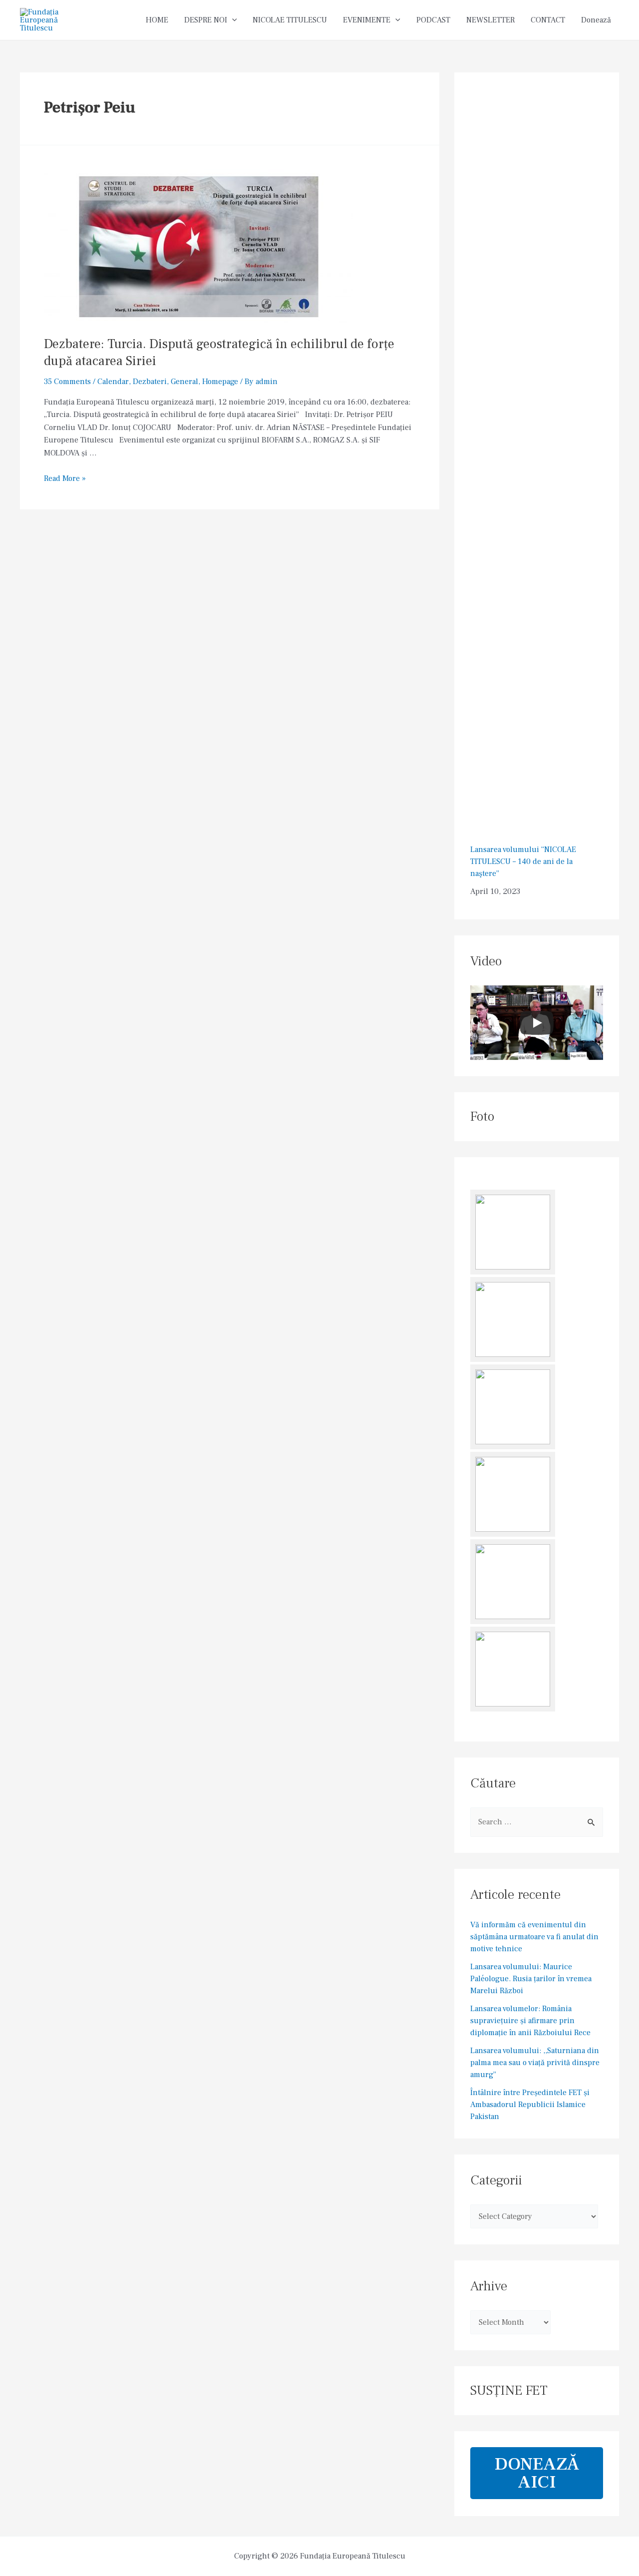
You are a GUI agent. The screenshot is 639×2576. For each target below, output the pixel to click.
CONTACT (548, 20)
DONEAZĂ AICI (537, 2473)
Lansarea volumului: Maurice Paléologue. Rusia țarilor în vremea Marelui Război (531, 1979)
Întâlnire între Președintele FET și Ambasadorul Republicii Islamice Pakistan (530, 2105)
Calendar (113, 382)
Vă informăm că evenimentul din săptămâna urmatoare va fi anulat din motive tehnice (534, 1937)
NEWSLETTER (490, 20)
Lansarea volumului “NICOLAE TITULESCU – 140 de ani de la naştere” (523, 861)
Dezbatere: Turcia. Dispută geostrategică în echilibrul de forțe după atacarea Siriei (219, 353)
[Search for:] (537, 1822)
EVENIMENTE (367, 20)
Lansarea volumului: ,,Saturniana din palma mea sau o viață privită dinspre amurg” (535, 2063)
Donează (596, 20)
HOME (157, 20)
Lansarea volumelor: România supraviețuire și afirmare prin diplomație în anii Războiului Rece (530, 2021)
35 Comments (67, 382)
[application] (232, 20)
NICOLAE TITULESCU (290, 20)
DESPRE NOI (206, 20)
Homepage (220, 382)
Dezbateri (150, 382)
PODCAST (433, 20)
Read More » (65, 478)
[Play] (537, 1023)
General (184, 382)
